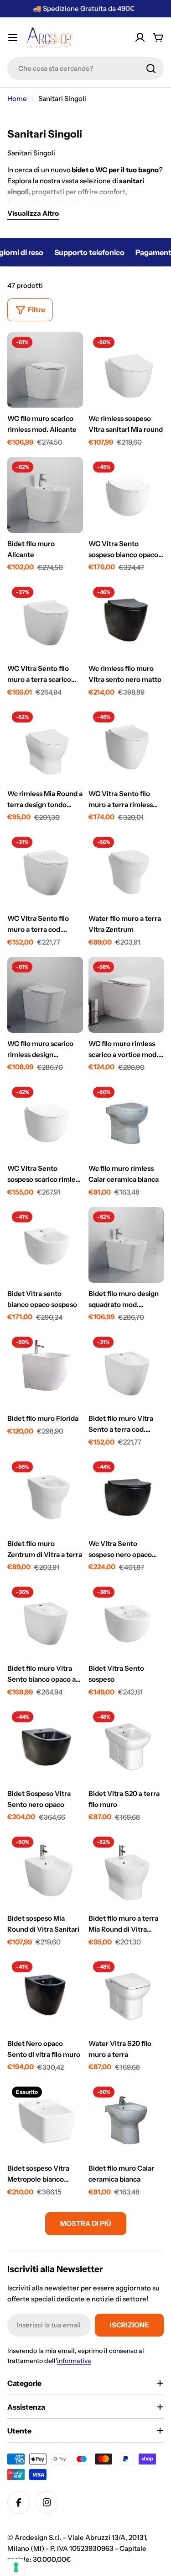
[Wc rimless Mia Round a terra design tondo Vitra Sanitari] (45, 745)
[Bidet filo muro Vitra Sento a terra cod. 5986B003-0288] (126, 1370)
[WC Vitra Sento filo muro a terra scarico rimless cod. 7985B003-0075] (45, 620)
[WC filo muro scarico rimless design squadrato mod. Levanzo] (45, 995)
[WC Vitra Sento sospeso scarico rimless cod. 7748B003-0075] (45, 1120)
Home (17, 98)
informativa (74, 2361)
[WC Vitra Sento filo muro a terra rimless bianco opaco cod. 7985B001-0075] (126, 745)
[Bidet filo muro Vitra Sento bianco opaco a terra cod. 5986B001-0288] (45, 1620)
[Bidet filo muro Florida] (45, 1370)
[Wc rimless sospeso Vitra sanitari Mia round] (126, 370)
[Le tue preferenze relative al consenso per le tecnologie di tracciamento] (16, 2567)
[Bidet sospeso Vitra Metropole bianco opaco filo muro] (45, 2120)
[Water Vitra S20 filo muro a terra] (126, 1995)
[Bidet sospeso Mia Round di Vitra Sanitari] (45, 1870)
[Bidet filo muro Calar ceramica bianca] (126, 2120)
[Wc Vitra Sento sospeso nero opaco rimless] (126, 1495)
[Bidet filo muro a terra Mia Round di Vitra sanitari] (126, 1870)
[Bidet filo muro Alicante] (45, 495)
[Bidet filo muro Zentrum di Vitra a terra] (45, 1495)
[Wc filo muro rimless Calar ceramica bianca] (126, 1120)
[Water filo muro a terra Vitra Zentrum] (126, 870)
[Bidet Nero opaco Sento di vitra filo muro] (45, 1995)
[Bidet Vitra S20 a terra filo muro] (126, 1745)
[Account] (140, 37)
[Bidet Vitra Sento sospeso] (126, 1620)
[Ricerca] (151, 69)
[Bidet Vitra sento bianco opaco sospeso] (45, 1245)
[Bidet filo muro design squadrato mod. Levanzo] (126, 1245)
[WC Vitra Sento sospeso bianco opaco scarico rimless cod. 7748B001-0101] (126, 495)
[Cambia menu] (13, 37)
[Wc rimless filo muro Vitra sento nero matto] (126, 620)
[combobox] (85, 69)
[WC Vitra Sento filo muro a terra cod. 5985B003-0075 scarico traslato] (45, 870)
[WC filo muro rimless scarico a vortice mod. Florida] (126, 995)
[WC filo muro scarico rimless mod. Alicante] (45, 370)
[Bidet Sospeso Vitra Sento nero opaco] (45, 1745)
